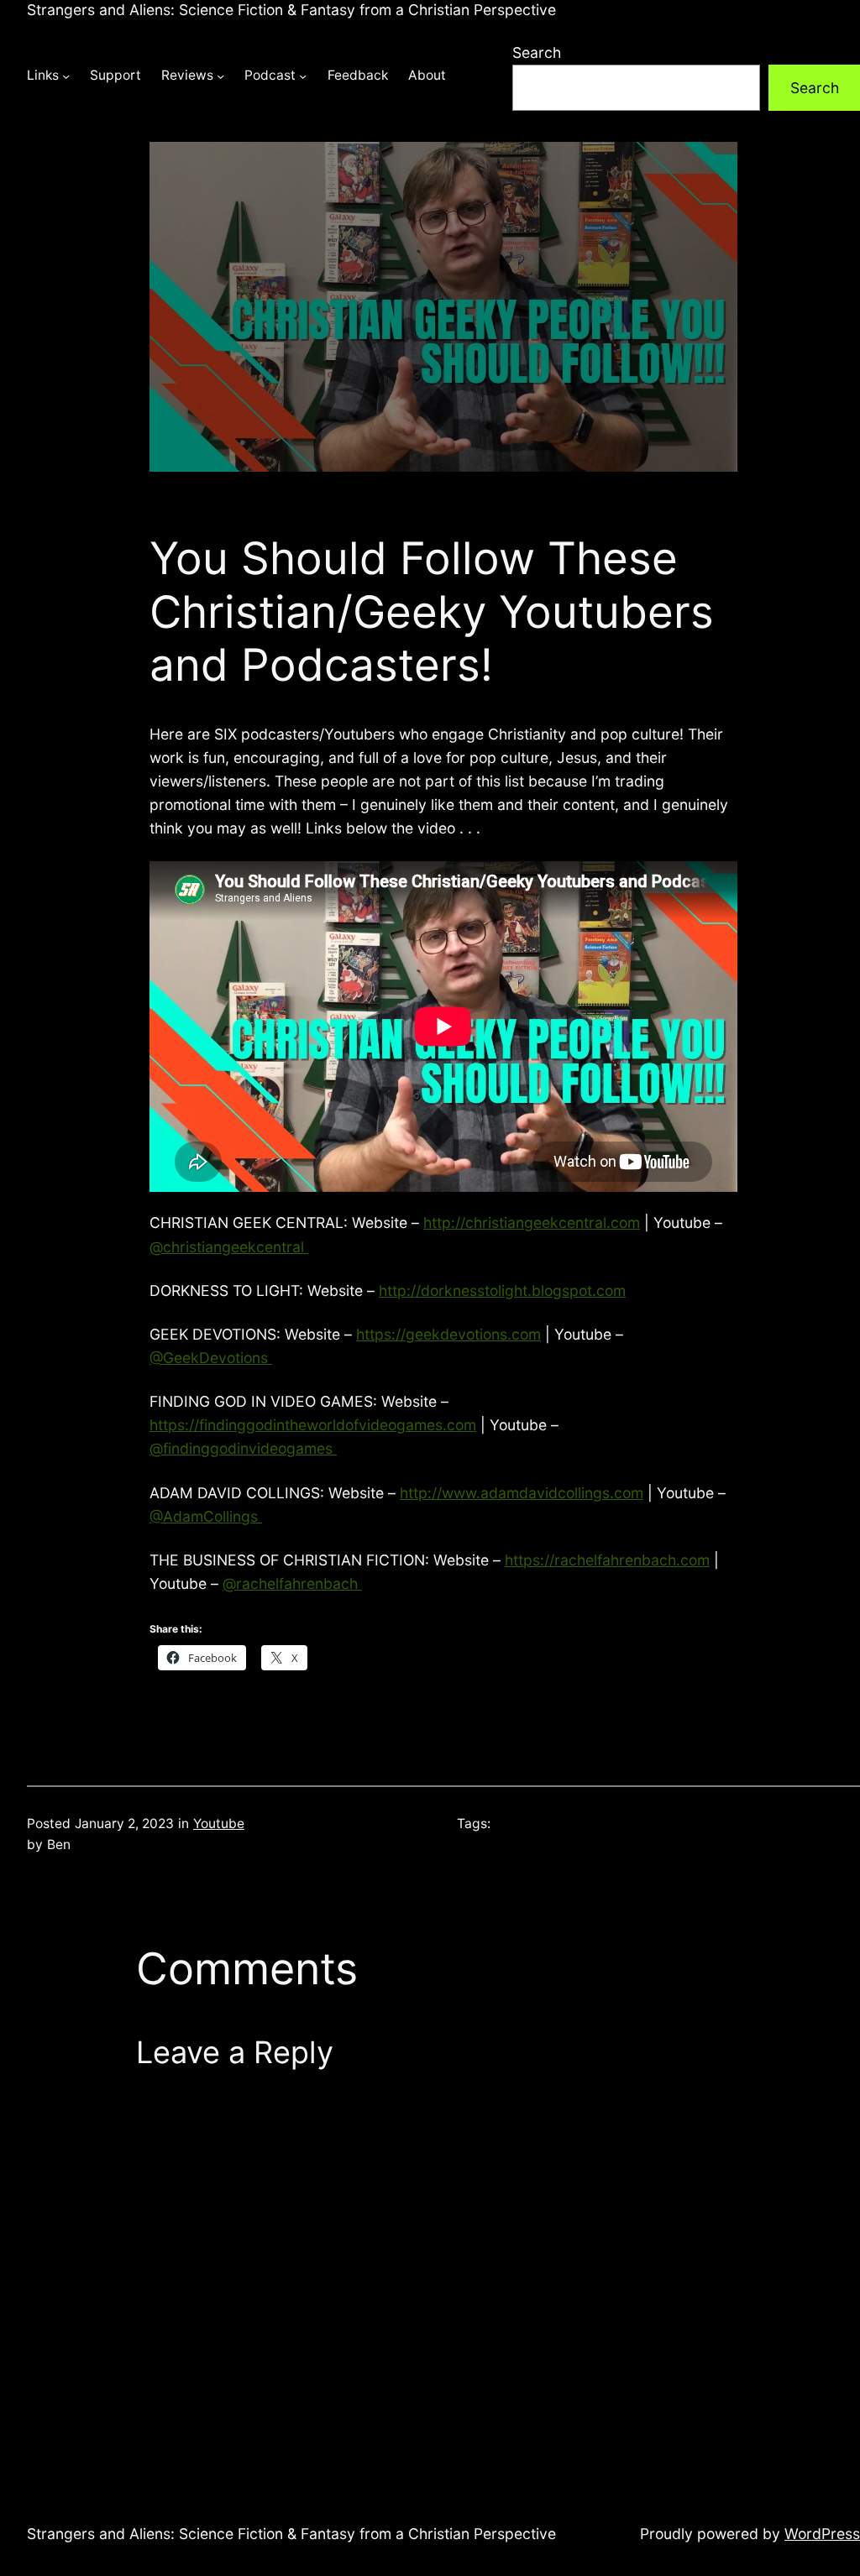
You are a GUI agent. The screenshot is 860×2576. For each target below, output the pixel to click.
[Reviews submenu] (220, 76)
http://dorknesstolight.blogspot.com (502, 1291)
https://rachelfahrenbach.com (607, 1560)
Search (537, 52)
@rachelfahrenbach (292, 1583)
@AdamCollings (206, 1516)
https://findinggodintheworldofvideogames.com (313, 1425)
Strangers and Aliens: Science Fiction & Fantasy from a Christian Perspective (291, 10)
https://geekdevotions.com (448, 1334)
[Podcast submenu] (303, 76)
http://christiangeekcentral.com (532, 1223)
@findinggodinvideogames (243, 1448)
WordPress (822, 2534)
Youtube (219, 1824)
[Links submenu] (66, 76)
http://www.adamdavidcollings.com (522, 1493)
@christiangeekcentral (229, 1247)
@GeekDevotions (211, 1358)
